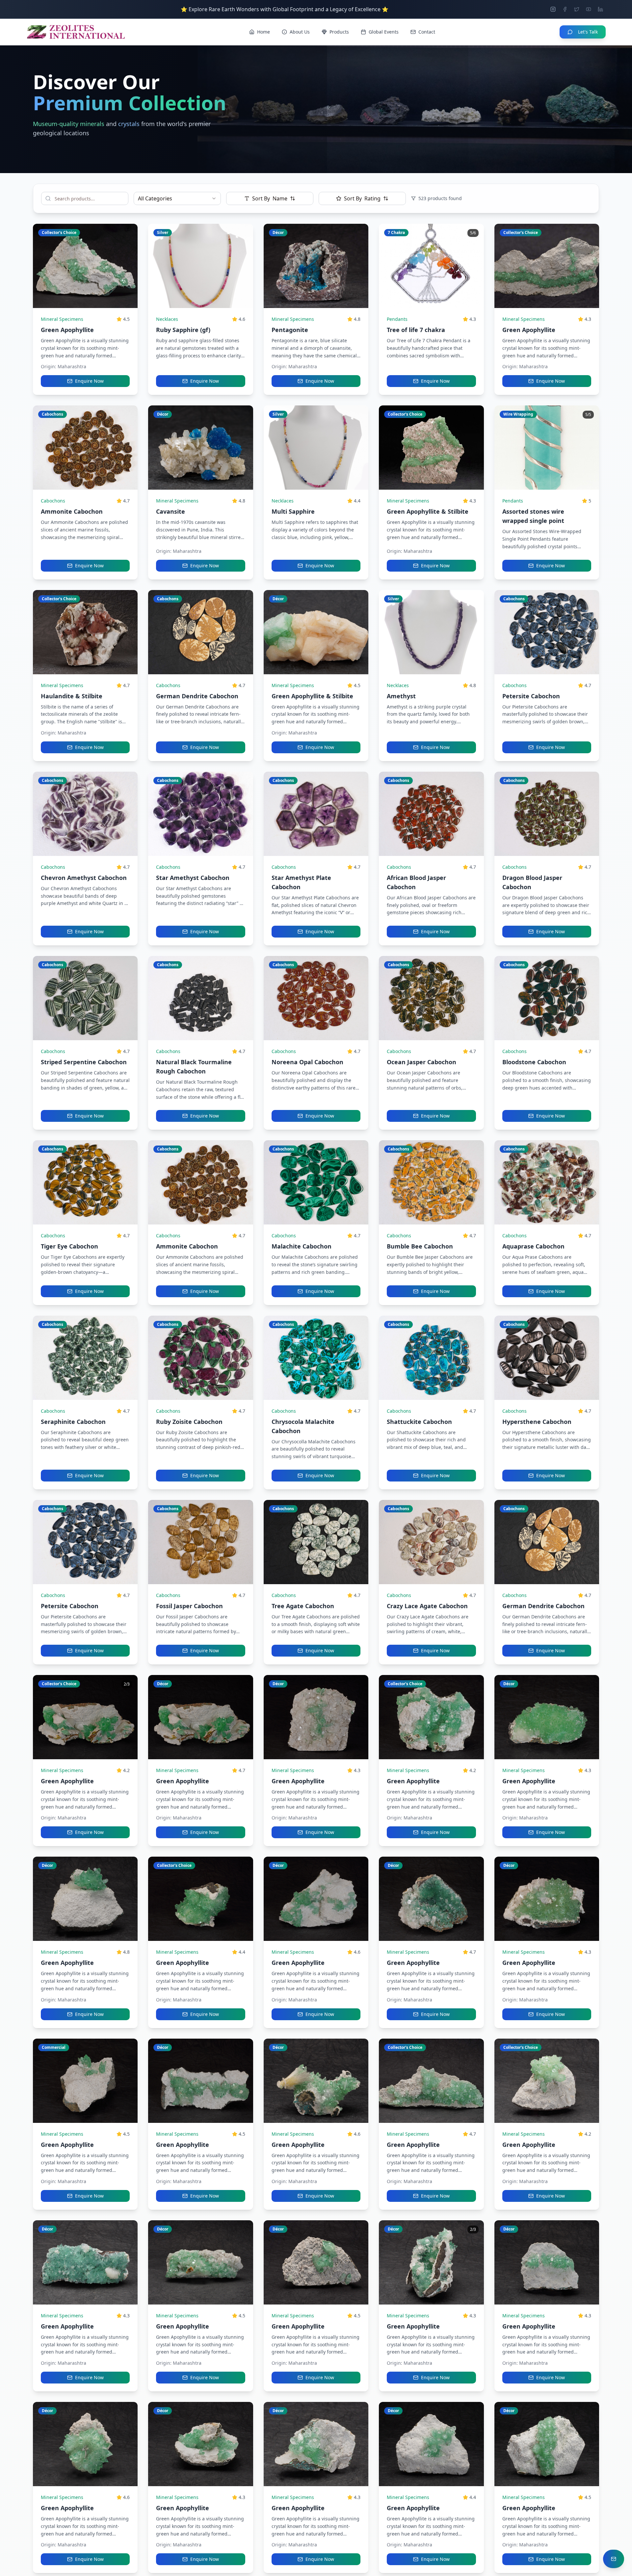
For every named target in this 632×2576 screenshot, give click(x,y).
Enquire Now (89, 381)
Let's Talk (588, 32)
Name (270, 198)
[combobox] (177, 198)
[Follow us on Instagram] (553, 9)
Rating (362, 198)
